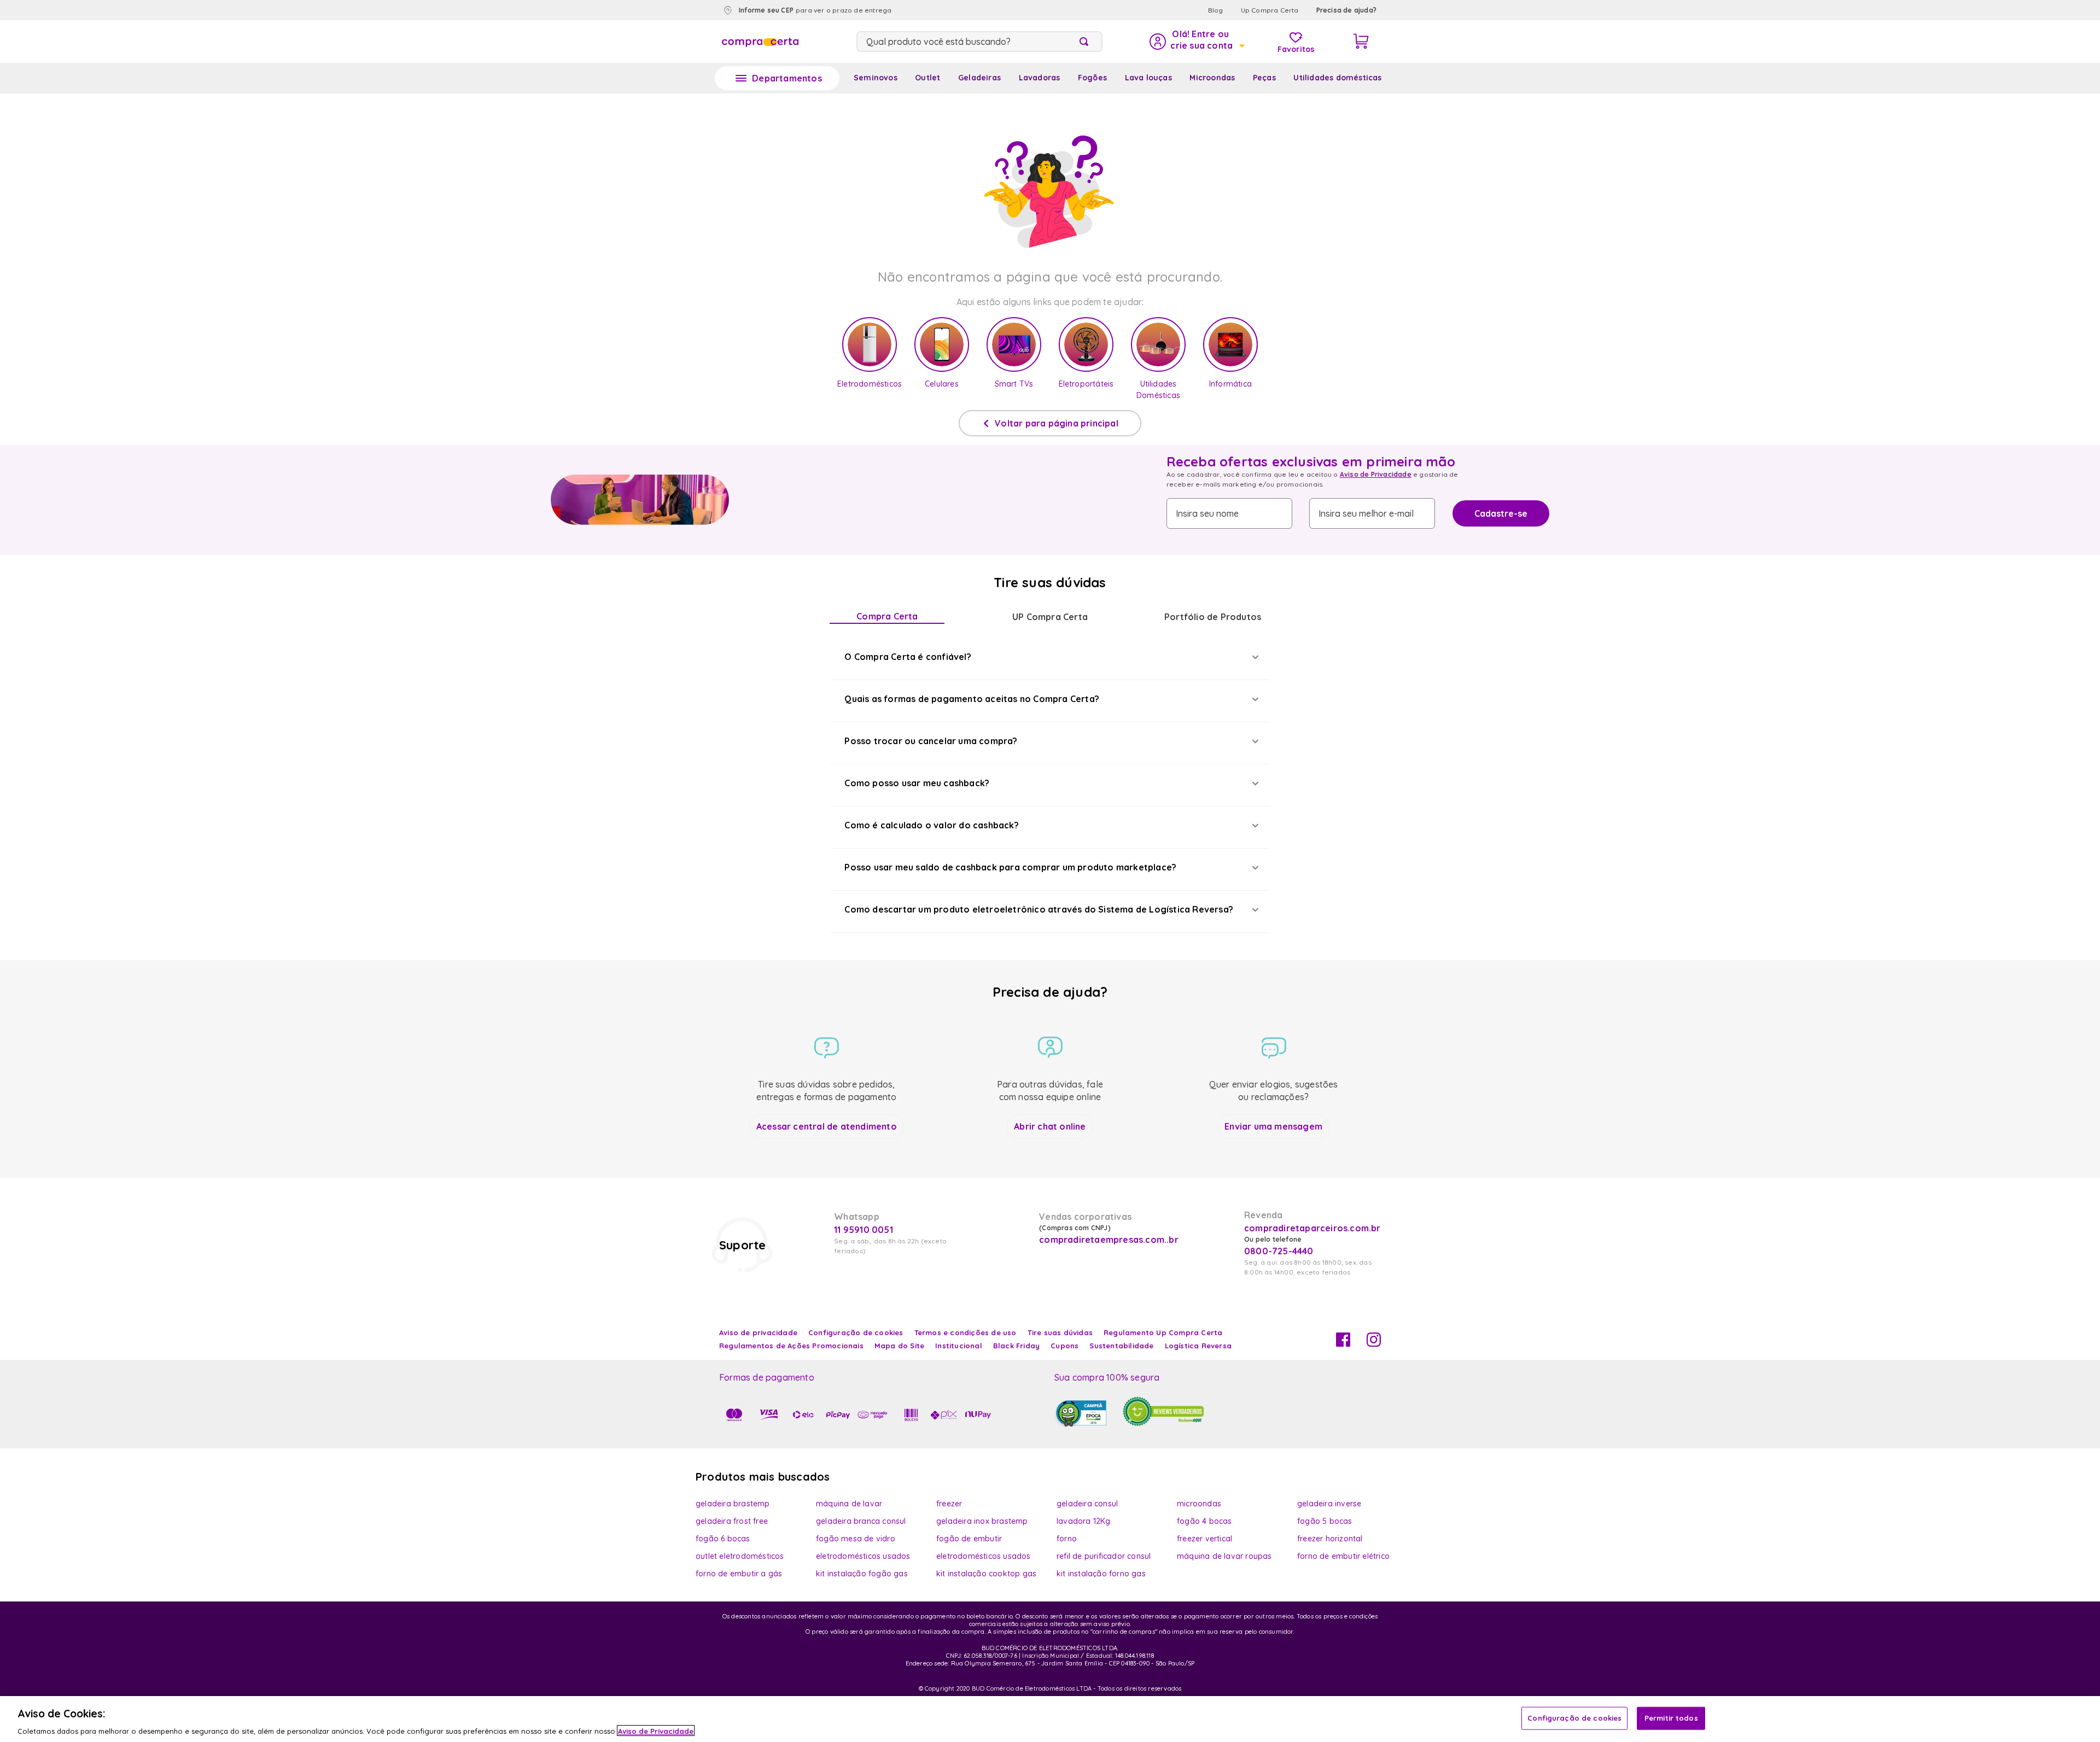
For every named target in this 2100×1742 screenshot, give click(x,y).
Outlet (927, 78)
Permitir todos (1671, 1717)
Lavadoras (1040, 78)
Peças (1264, 78)
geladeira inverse (1329, 1504)
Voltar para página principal (1057, 423)
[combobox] (979, 42)
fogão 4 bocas (1204, 1521)
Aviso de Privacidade (1376, 474)
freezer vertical (1204, 1539)
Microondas (1212, 78)
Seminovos (876, 78)
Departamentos (787, 78)
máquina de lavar (849, 1504)
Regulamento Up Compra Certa (1163, 1332)
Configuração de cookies (1574, 1717)
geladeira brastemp (733, 1504)
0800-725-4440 (1279, 1251)
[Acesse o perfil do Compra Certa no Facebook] (1343, 1343)
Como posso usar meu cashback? (917, 783)
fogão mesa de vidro (856, 1539)
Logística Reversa (1198, 1346)
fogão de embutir (969, 1539)
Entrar (1196, 42)
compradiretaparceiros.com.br (1312, 1228)
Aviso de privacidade (758, 1332)
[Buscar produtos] (1086, 42)
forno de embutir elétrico (1343, 1556)
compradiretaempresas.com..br (1107, 1240)
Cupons (1064, 1346)
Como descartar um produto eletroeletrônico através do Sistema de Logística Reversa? (1039, 909)
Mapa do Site (899, 1346)
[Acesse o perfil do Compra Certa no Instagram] (1374, 1343)
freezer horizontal (1330, 1539)
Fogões (1092, 78)
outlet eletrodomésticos (740, 1556)
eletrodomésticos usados (863, 1556)
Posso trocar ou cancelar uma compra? (931, 741)
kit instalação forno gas (1101, 1574)
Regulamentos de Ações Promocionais (791, 1346)
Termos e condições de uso (966, 1332)
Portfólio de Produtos (1213, 617)
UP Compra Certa (1050, 617)
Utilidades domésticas (1337, 78)
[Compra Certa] (760, 42)
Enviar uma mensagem (1273, 1126)
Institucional (959, 1346)
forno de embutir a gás (739, 1574)
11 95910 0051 (864, 1230)
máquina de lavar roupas (1224, 1556)
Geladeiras (979, 78)
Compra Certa (887, 616)
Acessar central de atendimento (827, 1126)
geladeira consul (1087, 1504)
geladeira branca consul (861, 1521)
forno (1067, 1539)
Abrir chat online (1050, 1126)
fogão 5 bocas (1325, 1521)
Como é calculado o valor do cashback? (931, 825)
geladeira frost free (732, 1521)
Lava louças (1148, 78)
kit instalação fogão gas (862, 1574)
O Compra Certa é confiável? (908, 657)
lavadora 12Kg (1084, 1521)
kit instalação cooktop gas (986, 1574)
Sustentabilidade (1121, 1346)
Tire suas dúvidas (1060, 1332)
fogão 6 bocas (723, 1539)
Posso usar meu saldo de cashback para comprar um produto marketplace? (1010, 867)
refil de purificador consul (1104, 1556)
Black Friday (1016, 1346)
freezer (949, 1504)
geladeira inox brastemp (982, 1521)
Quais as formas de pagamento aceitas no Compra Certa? (972, 699)
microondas (1199, 1504)
